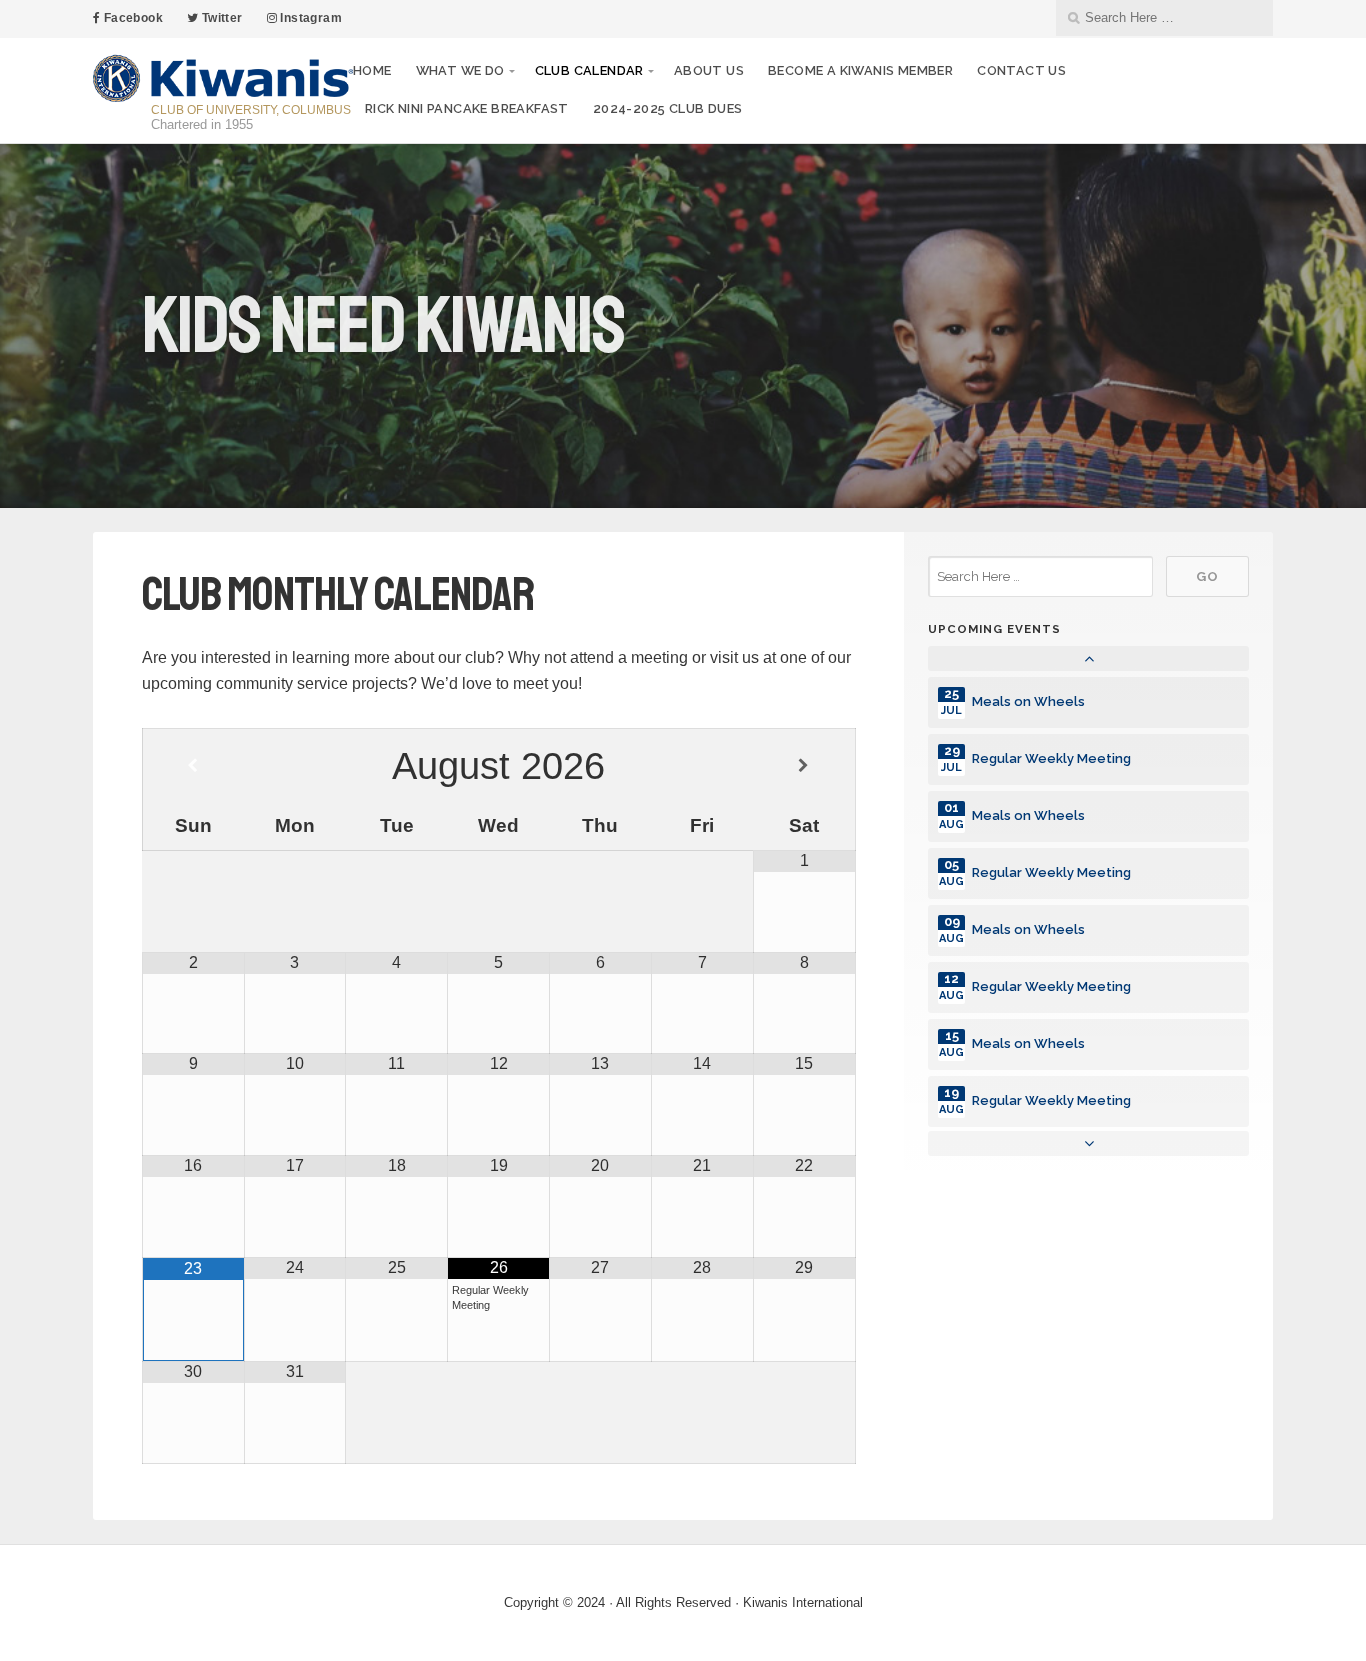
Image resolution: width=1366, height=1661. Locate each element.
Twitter (220, 18)
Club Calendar (589, 70)
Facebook (131, 18)
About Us (709, 70)
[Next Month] (803, 766)
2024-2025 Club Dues (668, 108)
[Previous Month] (193, 766)
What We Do (460, 70)
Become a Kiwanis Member (860, 70)
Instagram (309, 18)
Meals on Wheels (1028, 701)
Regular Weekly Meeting (1051, 758)
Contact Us (1021, 70)
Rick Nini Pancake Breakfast (467, 108)
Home (372, 70)
